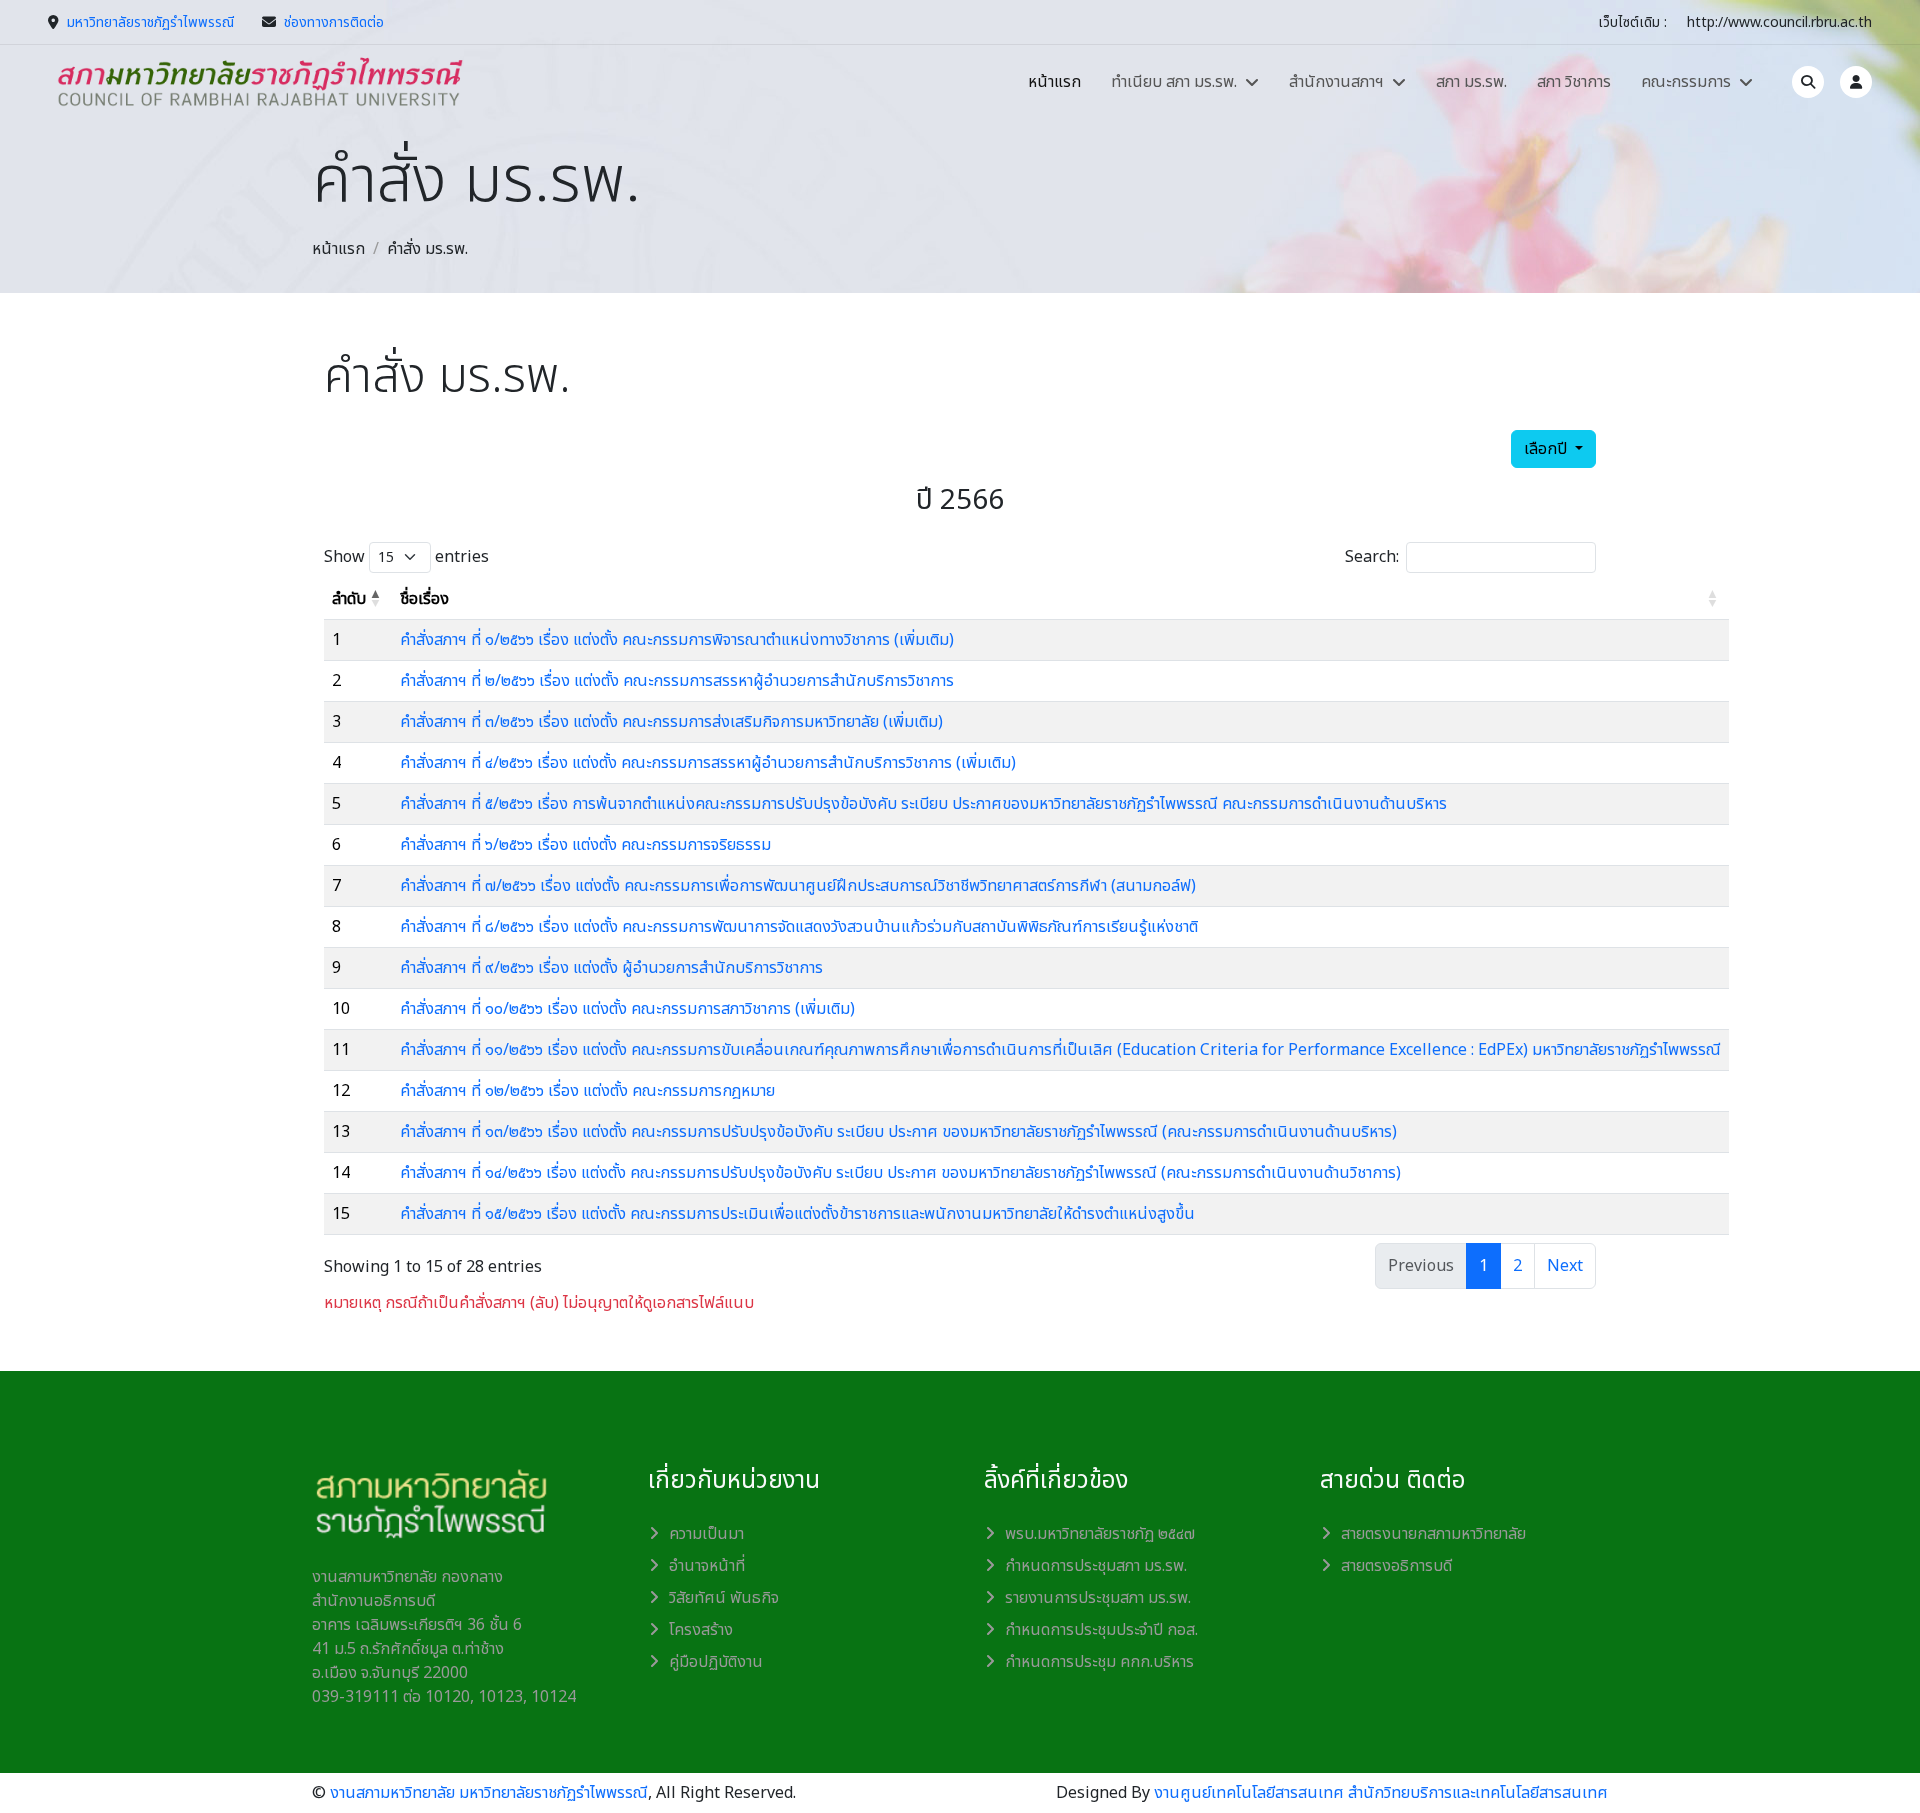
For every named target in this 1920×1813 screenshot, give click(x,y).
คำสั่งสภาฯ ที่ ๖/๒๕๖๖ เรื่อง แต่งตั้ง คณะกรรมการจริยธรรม (585, 845)
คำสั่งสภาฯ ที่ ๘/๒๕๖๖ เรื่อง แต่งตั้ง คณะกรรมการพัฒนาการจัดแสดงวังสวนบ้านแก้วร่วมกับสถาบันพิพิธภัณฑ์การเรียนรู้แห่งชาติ (799, 927)
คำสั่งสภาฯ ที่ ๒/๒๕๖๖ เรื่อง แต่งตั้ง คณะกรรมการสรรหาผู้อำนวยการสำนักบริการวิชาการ (677, 681)
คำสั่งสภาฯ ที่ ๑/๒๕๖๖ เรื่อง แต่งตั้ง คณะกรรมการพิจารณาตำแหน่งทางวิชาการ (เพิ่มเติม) (677, 640)
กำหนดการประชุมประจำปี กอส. (1101, 1630)
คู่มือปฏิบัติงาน (716, 1662)
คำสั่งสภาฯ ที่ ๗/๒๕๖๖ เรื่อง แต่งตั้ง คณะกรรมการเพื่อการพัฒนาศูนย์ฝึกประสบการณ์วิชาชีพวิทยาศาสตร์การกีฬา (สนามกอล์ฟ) (798, 886)
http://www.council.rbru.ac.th (1779, 22)
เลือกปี (1547, 449)
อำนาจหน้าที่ (707, 1566)
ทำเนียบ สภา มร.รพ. (1174, 82)
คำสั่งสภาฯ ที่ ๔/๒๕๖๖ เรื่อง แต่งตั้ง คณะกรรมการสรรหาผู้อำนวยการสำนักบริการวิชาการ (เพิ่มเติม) (708, 763)
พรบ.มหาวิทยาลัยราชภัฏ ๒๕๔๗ (1100, 1534)
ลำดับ (349, 599)
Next (1565, 1266)
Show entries (406, 557)
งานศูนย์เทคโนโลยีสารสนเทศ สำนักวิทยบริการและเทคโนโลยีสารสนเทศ (1381, 1793)
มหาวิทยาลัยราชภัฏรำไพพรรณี (150, 22)
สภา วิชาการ (1574, 82)
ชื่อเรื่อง (424, 599)
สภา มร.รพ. (1471, 82)
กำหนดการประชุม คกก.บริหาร (1099, 1662)
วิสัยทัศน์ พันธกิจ (724, 1598)
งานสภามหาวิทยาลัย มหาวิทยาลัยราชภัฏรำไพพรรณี (489, 1793)
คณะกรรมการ (1686, 82)
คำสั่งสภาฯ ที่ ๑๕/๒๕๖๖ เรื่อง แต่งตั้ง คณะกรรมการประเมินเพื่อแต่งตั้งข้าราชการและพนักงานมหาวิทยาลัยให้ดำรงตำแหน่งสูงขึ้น (797, 1214)
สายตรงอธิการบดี (1396, 1566)
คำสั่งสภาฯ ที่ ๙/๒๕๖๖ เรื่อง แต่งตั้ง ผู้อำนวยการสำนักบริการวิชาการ (611, 968)
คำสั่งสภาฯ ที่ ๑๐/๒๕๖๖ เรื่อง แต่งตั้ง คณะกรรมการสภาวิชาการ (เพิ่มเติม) (627, 1009)
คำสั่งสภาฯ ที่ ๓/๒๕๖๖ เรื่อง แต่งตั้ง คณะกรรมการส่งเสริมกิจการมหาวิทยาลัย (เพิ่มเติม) (671, 722)
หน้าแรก (1054, 82)
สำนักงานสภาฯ (1336, 82)
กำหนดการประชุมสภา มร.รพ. (1096, 1566)
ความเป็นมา (706, 1534)
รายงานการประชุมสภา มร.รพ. (1098, 1598)
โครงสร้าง (701, 1630)
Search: (1372, 557)
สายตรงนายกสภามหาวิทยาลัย (1433, 1534)
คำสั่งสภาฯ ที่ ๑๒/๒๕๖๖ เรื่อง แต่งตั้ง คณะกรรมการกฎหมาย (587, 1091)
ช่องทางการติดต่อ (334, 22)
